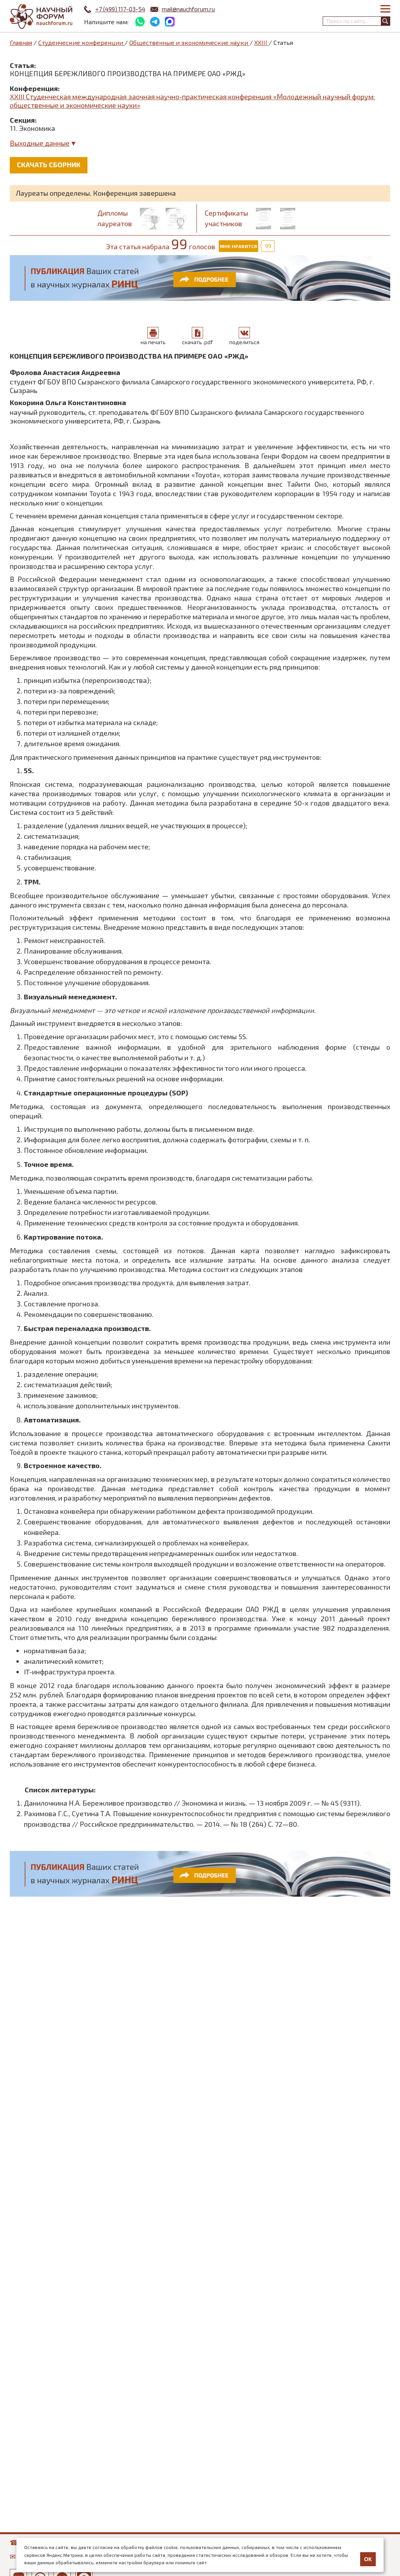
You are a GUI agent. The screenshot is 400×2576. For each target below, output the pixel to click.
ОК (368, 2559)
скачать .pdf (197, 342)
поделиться (244, 342)
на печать (153, 342)
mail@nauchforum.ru (188, 9)
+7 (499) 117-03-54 (120, 9)
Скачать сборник (49, 164)
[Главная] (41, 17)
